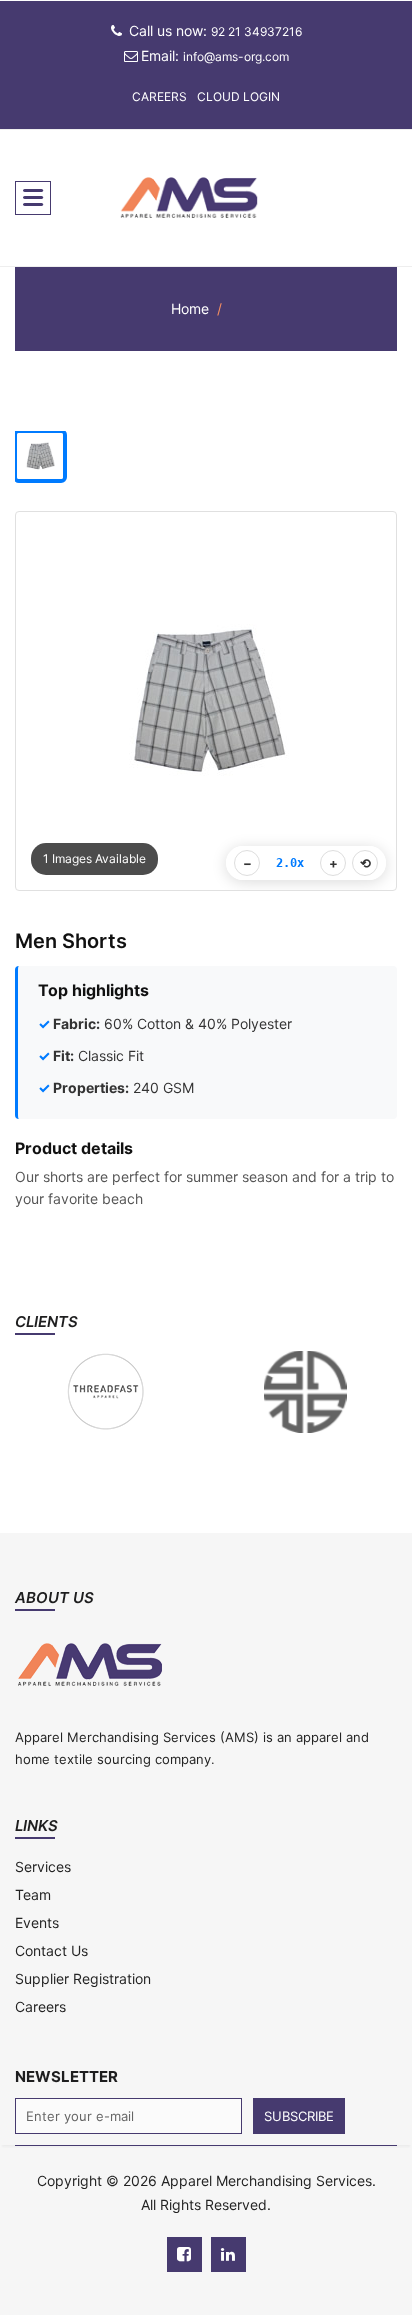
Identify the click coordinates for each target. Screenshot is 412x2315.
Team (33, 1894)
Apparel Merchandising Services (266, 2180)
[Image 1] (40, 456)
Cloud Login (238, 96)
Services (43, 1866)
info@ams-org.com (236, 56)
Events (37, 1922)
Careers (159, 96)
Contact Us (51, 1950)
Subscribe (299, 2116)
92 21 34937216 (256, 31)
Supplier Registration (83, 1978)
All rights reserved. (206, 2204)
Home (190, 308)
